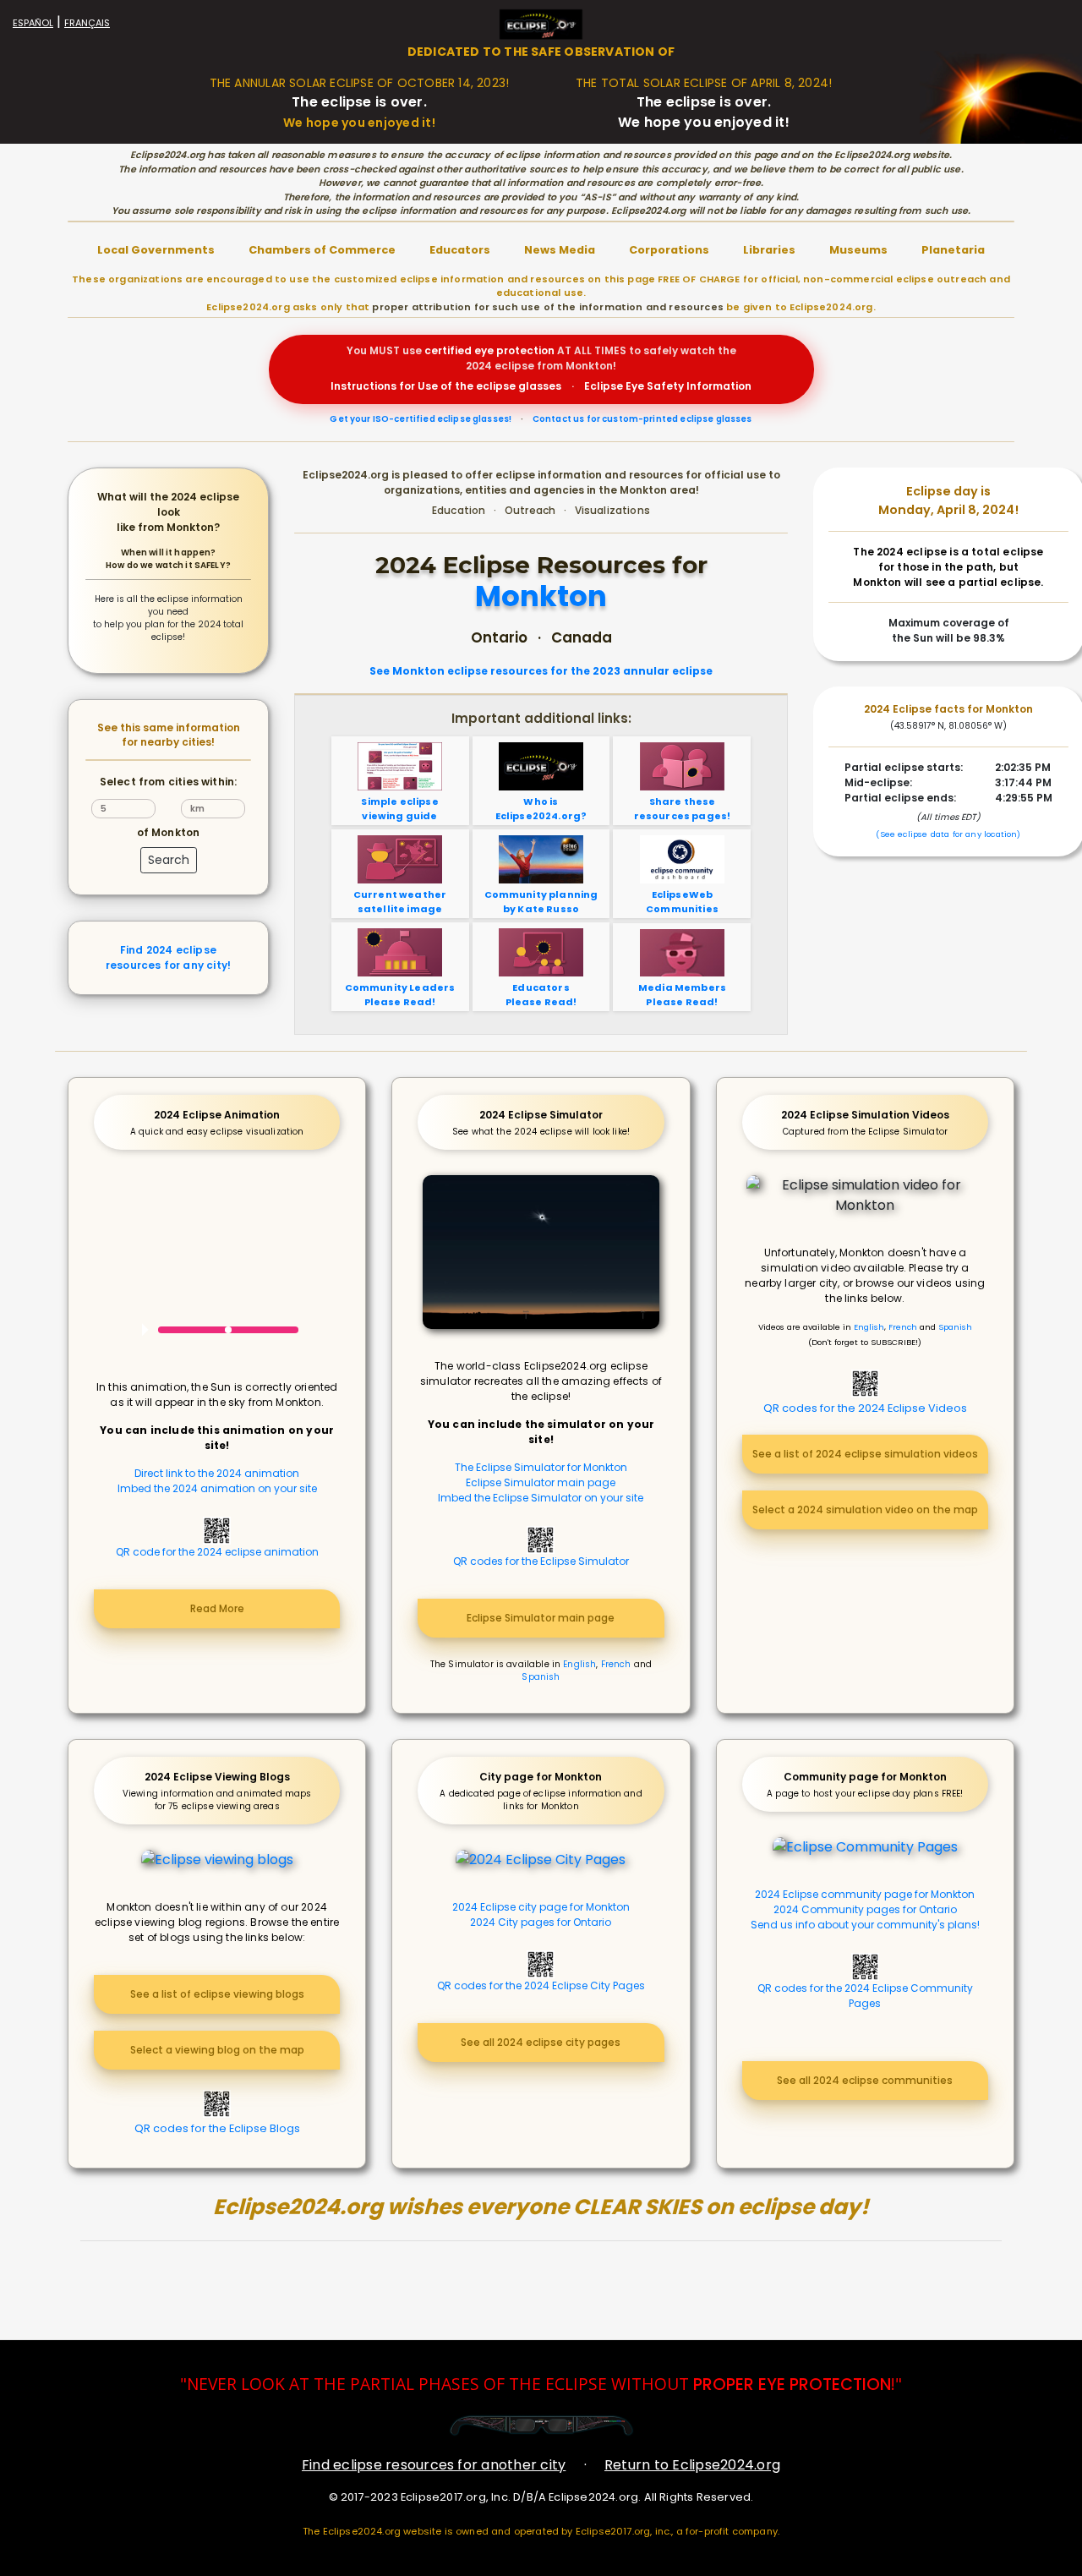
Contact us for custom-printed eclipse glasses (642, 419)
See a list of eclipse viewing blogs (217, 1994)
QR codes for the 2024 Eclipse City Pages (541, 1985)
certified (448, 350)
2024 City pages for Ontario (541, 1922)
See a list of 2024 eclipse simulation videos (865, 1454)
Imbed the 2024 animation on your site (217, 1488)
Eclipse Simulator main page (541, 1482)
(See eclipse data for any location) (948, 834)
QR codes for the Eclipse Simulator (541, 1561)
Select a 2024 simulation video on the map (865, 1510)
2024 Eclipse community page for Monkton (865, 1894)
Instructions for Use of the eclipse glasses (446, 386)
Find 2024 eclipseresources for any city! (168, 957)
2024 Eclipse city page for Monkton (541, 1907)
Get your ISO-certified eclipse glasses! (421, 419)
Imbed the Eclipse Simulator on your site (541, 1498)
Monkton (541, 597)
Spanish (541, 1677)
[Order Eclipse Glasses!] (541, 2425)
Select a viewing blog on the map (217, 2050)
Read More (217, 1608)
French (616, 1664)
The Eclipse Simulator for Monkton (541, 1467)
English (579, 1664)
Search (169, 860)
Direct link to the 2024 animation (217, 1473)
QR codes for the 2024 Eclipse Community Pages (865, 1996)
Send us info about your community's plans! (865, 1925)
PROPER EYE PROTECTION (792, 2385)
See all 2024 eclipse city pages (541, 2042)
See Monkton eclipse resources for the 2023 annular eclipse (541, 671)
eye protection (514, 350)
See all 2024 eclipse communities (865, 2080)
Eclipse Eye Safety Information (668, 386)
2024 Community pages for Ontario (865, 1909)
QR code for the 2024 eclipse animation (217, 1552)
